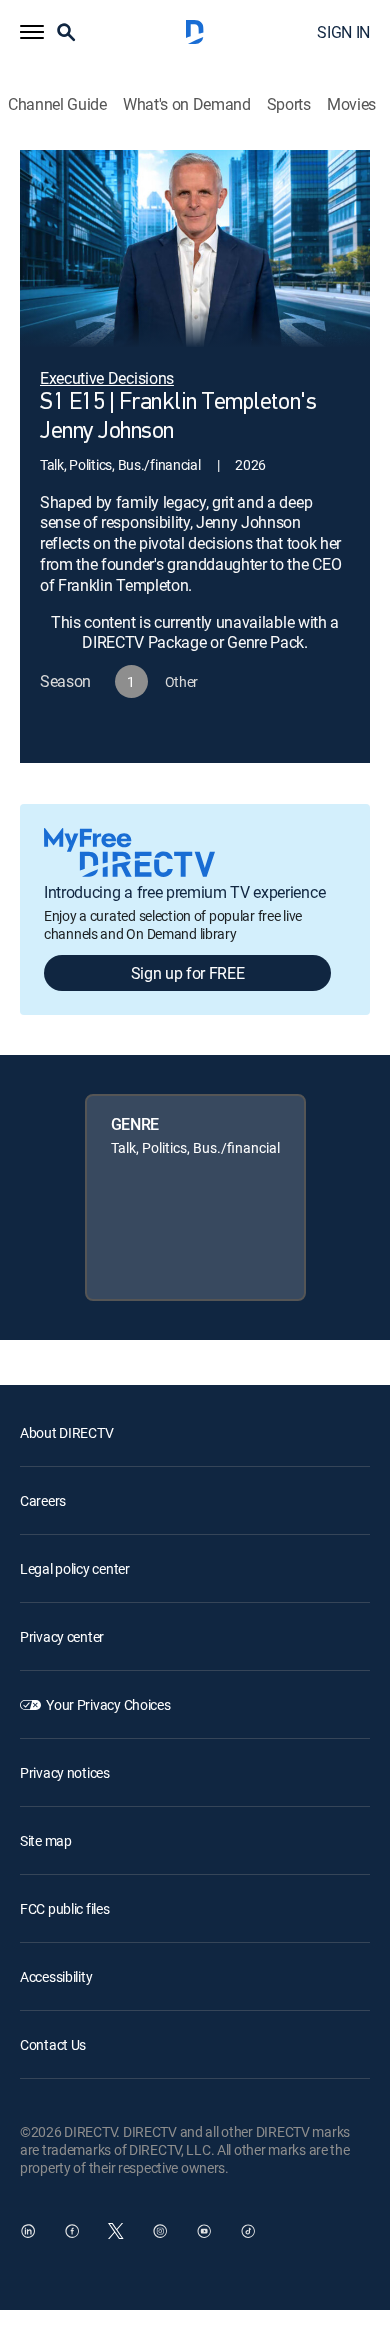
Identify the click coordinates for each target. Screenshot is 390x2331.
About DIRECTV (66, 1432)
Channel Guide (57, 104)
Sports (289, 104)
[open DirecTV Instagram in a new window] (160, 2231)
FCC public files (65, 1908)
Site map (46, 1840)
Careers (43, 1500)
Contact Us (53, 2044)
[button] (32, 32)
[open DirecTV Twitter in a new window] (116, 2231)
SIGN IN (343, 32)
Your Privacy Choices (108, 1704)
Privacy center (62, 1636)
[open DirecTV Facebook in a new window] (72, 2231)
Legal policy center (75, 1568)
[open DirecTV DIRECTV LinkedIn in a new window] (28, 2231)
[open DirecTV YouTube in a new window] (204, 2231)
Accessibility (56, 1976)
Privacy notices (65, 1772)
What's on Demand (187, 104)
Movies (351, 104)
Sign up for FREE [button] (188, 973)
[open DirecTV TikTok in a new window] (248, 2231)
